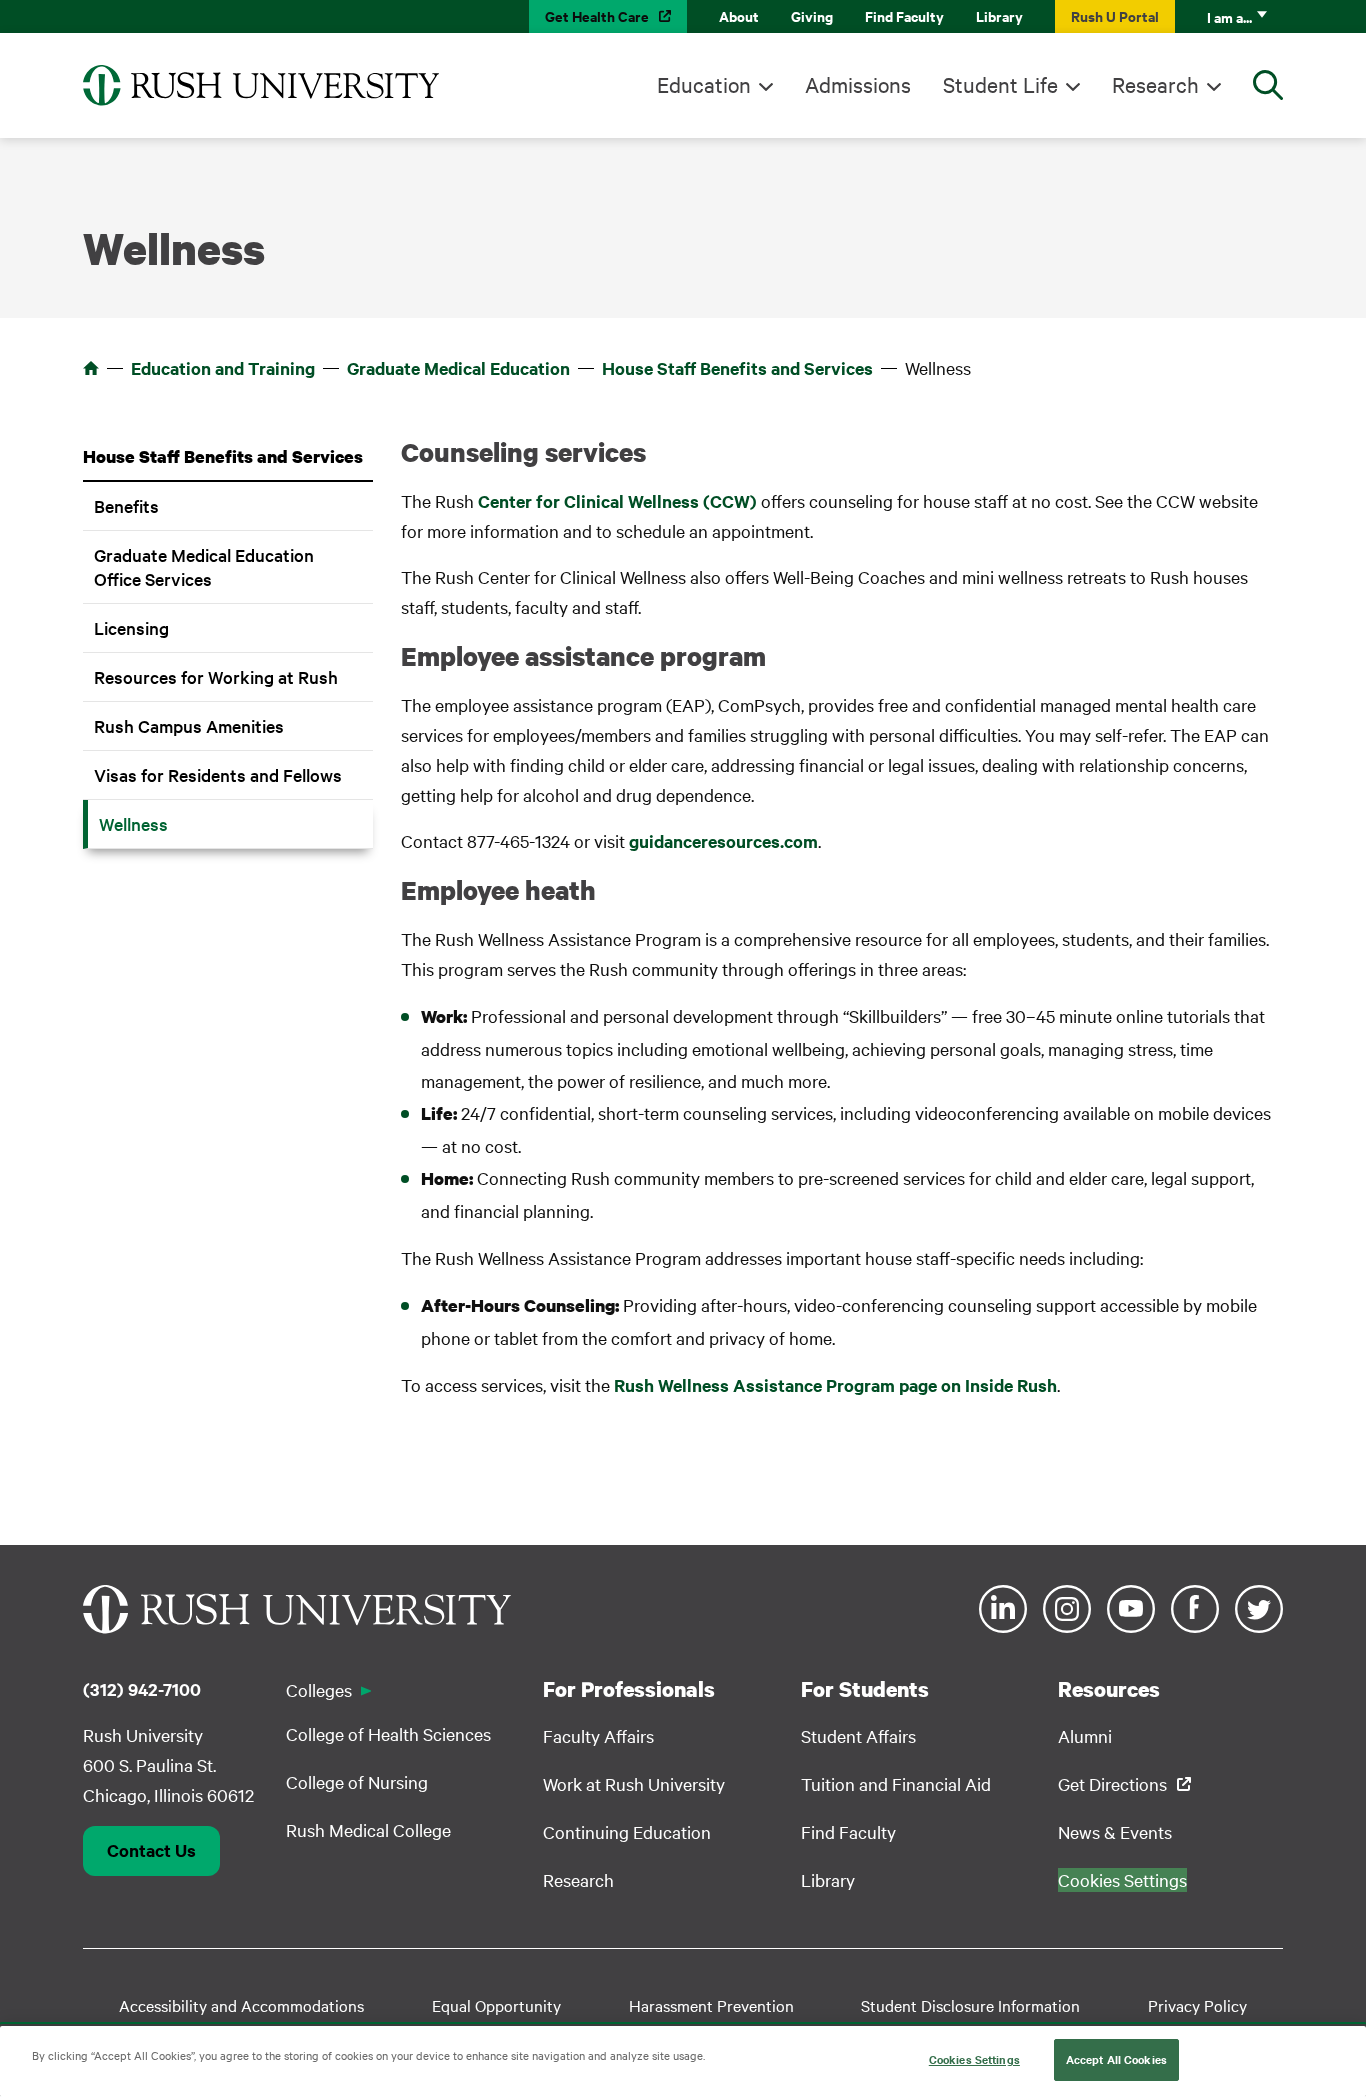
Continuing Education (627, 1831)
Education (704, 84)
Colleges (319, 1689)
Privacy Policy (1197, 2005)
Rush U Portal (1115, 15)
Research (1155, 84)
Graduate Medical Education (458, 368)
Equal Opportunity (496, 2005)
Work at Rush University (634, 1783)
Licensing (131, 627)
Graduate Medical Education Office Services (204, 566)
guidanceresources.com (723, 841)
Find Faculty (904, 15)
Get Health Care (597, 15)
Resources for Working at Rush (216, 676)
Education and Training (223, 368)
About (739, 15)
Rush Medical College (368, 1829)
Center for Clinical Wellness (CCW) (617, 501)
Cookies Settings (974, 2059)
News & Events (1115, 1831)
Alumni (1085, 1735)
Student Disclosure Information (970, 2005)
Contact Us (151, 1850)
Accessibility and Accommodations (241, 2005)
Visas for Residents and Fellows (218, 774)
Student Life (1000, 84)
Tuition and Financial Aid (896, 1783)
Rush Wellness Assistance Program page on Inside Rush (835, 1385)
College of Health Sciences (388, 1733)
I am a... (1229, 16)
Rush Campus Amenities (189, 725)
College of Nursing (357, 1781)
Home (91, 368)
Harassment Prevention (711, 2005)
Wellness (133, 823)
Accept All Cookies (1116, 2059)
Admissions (858, 84)
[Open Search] (1268, 85)
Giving (812, 15)
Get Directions (1112, 1783)
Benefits (126, 505)
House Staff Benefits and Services (737, 368)
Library (999, 15)
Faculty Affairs (598, 1735)
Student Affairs (858, 1735)
